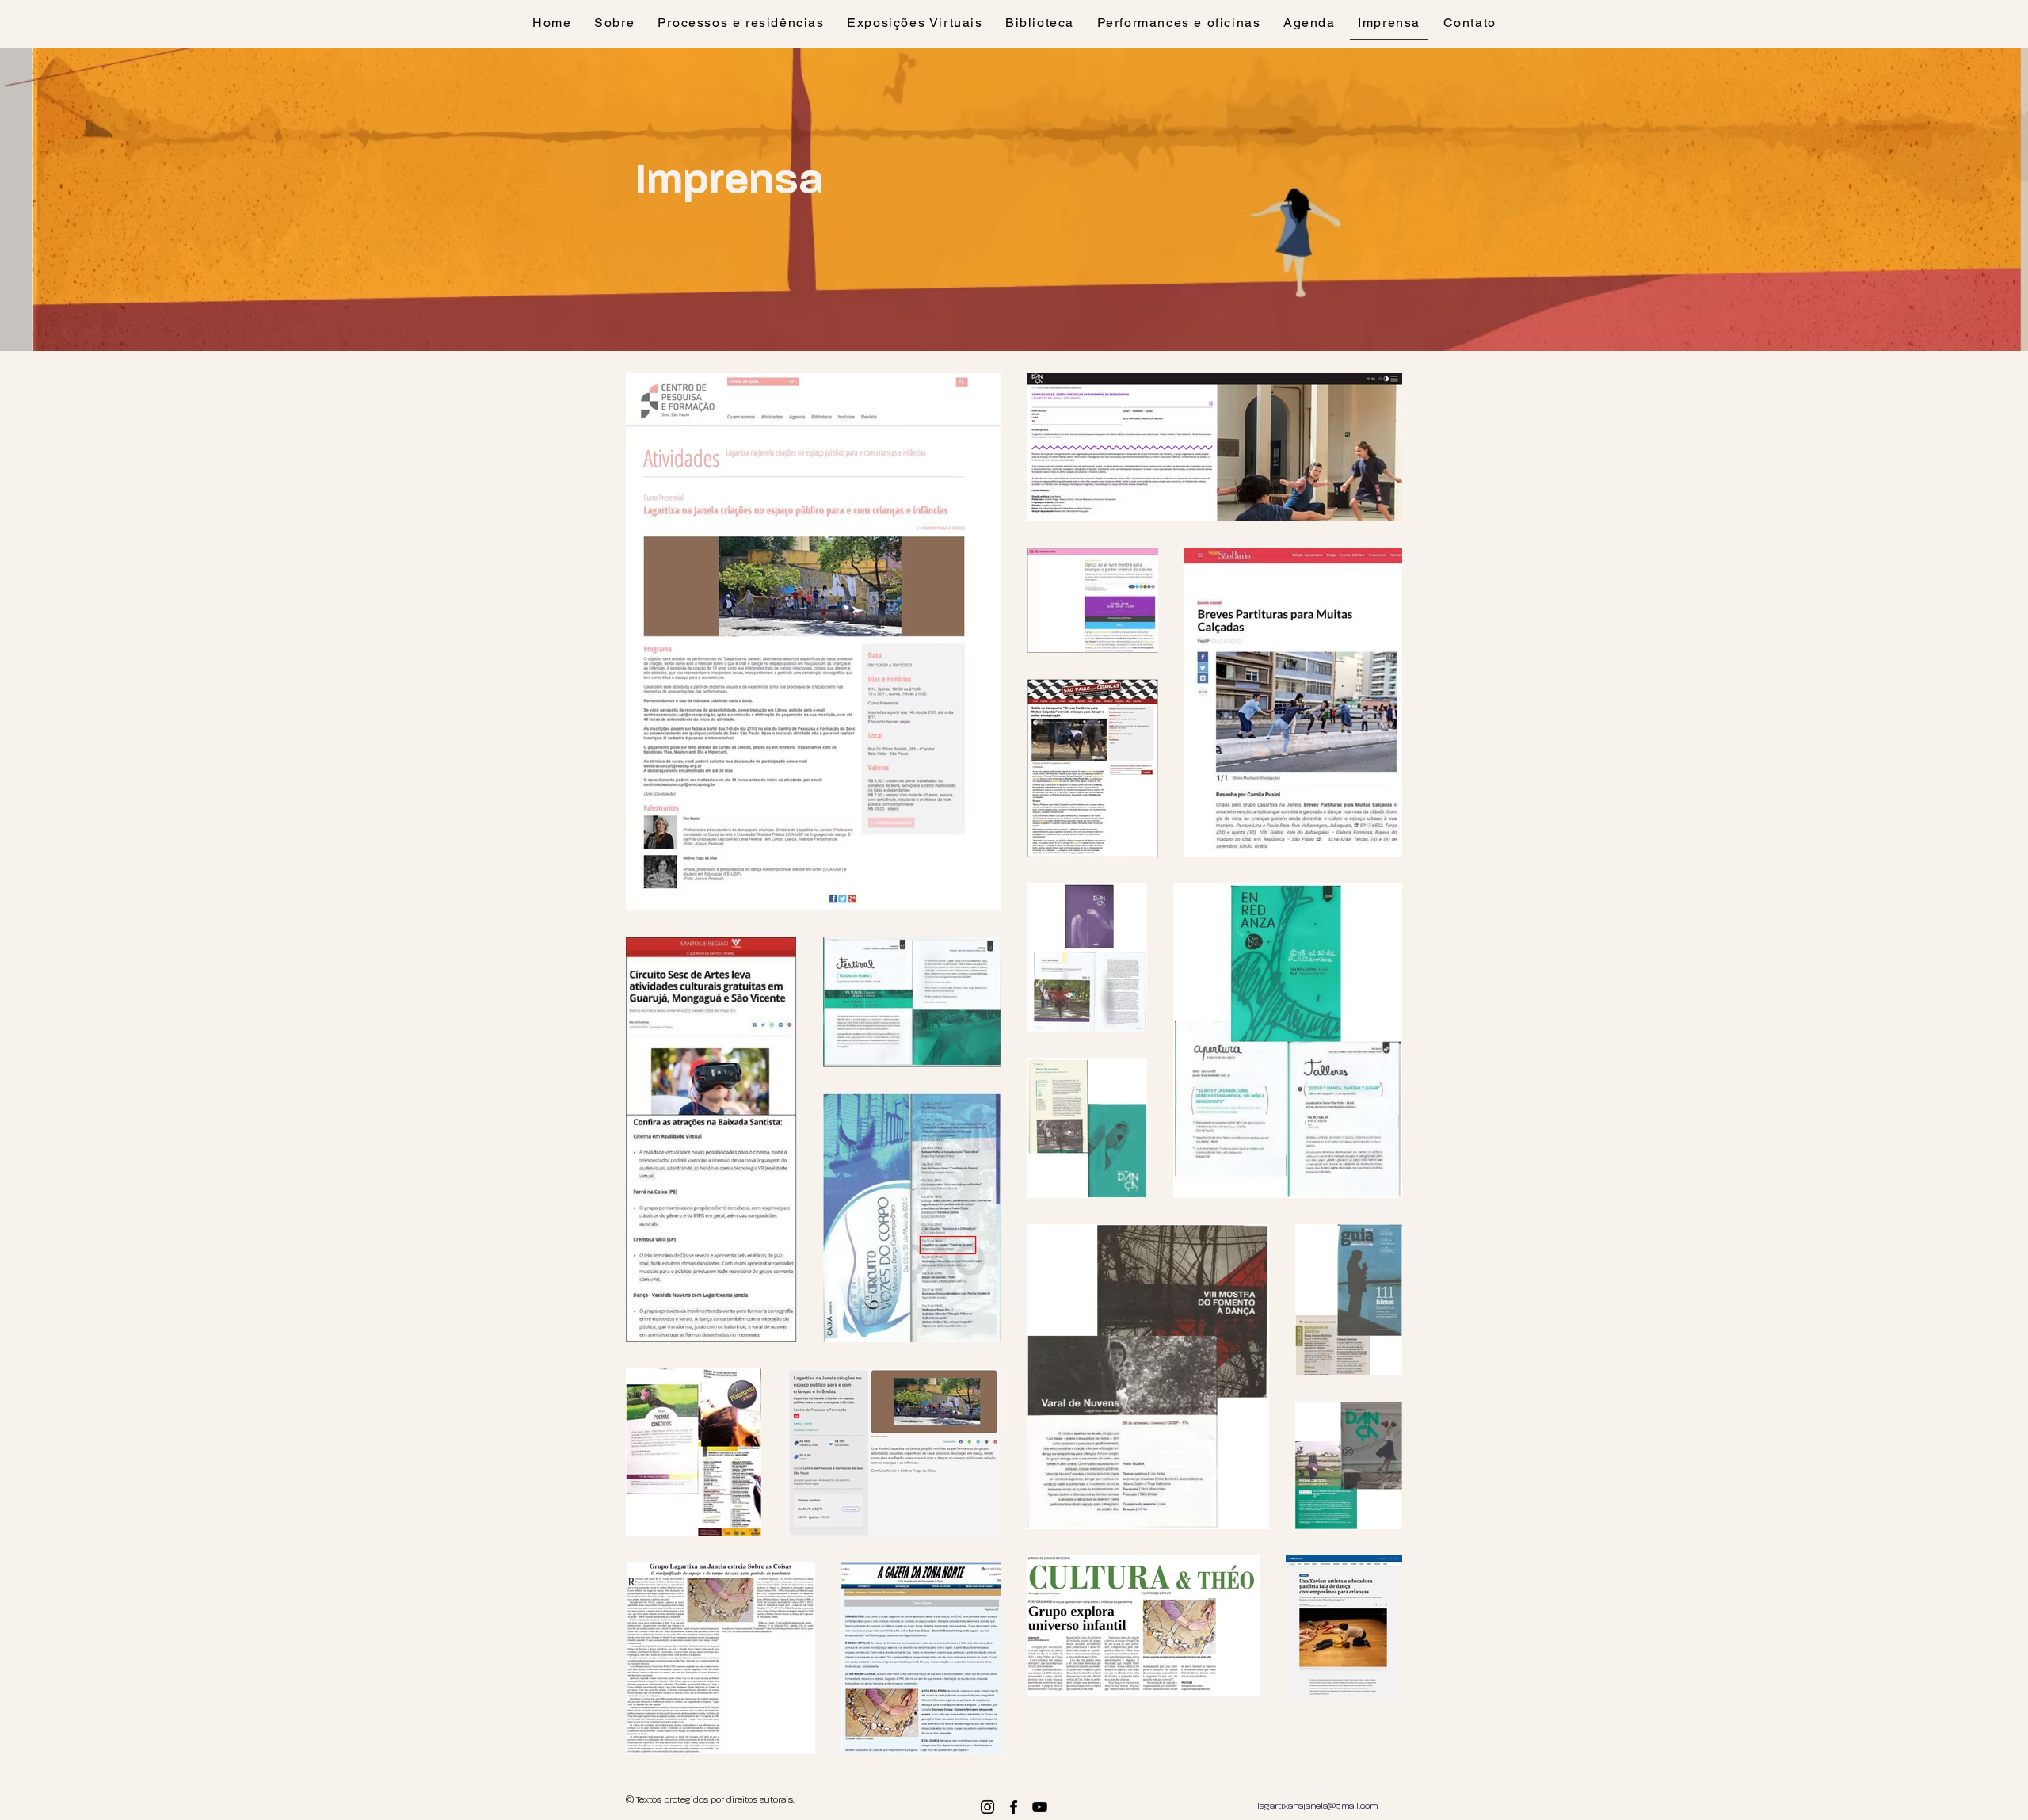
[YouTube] (1040, 1807)
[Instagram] (987, 1807)
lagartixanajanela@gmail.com (1317, 1807)
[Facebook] (1014, 1807)
